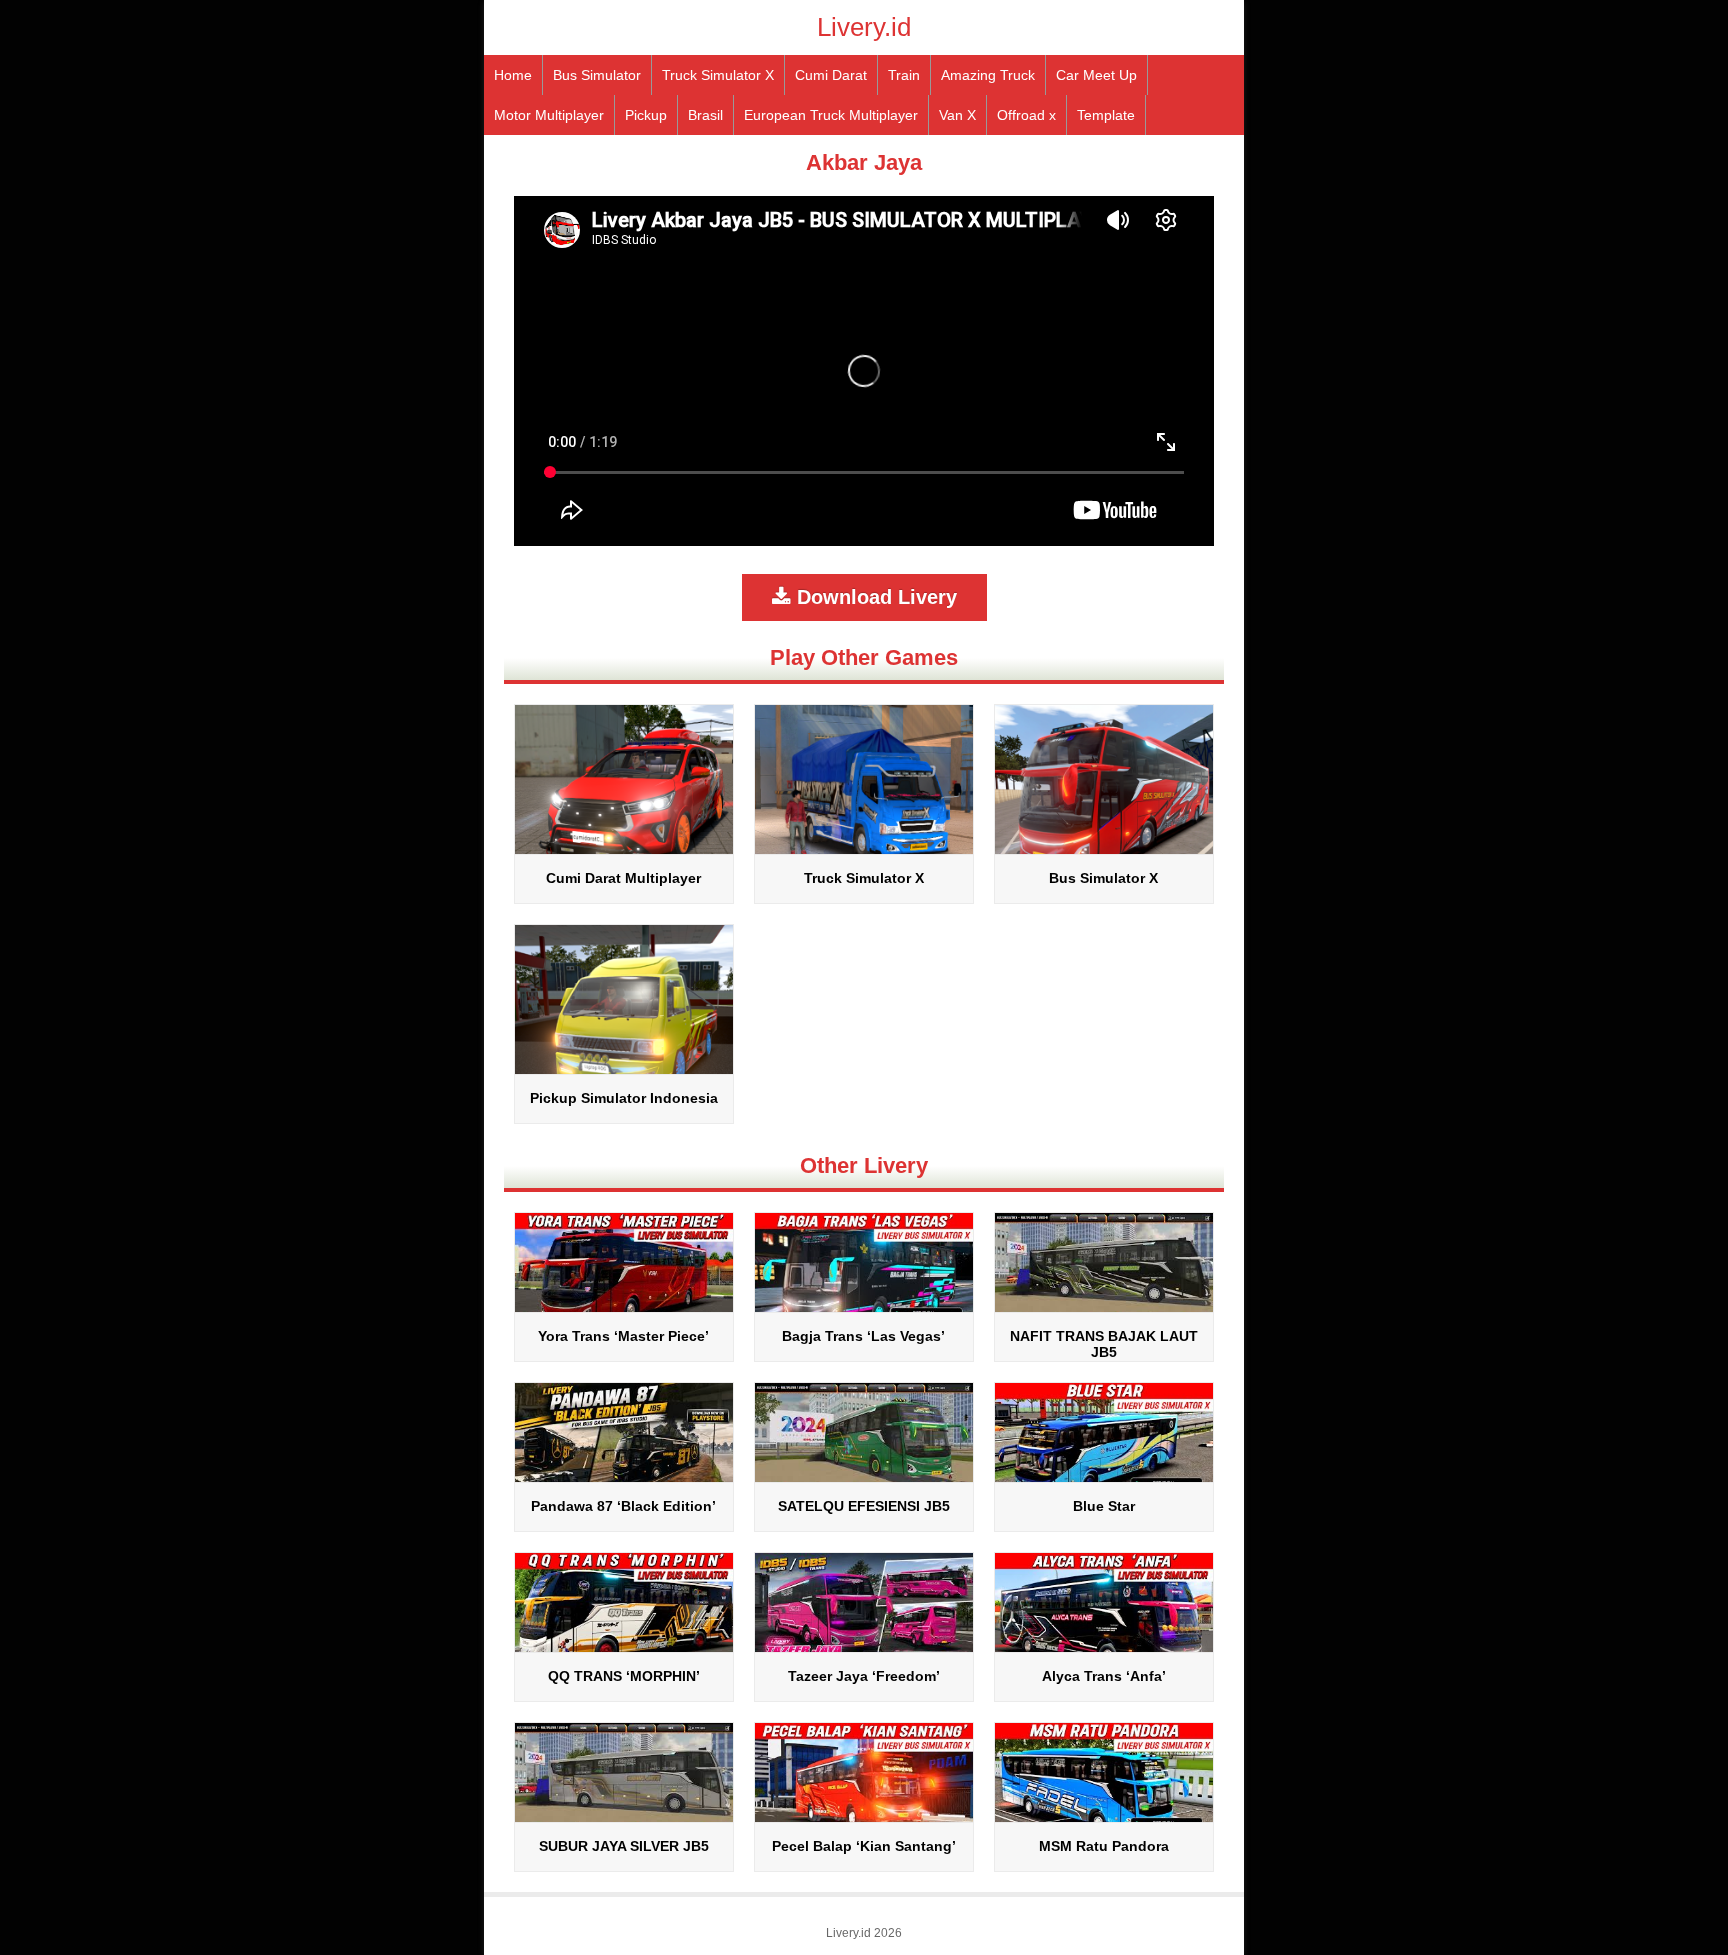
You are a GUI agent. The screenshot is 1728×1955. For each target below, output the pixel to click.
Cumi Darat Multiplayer (623, 878)
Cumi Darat (831, 75)
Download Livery (874, 597)
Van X (957, 115)
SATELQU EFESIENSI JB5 (864, 1506)
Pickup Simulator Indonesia (624, 1098)
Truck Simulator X (718, 75)
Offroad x (1026, 115)
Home (513, 75)
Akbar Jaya (864, 162)
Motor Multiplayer (549, 115)
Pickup (646, 115)
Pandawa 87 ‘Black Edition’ (623, 1506)
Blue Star (1104, 1506)
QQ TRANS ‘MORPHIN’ (624, 1676)
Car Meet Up (1096, 75)
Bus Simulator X (1103, 878)
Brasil (705, 115)
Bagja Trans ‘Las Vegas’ (863, 1336)
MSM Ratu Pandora (1104, 1846)
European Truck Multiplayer (831, 115)
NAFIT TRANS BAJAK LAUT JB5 (1104, 1344)
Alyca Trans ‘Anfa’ (1104, 1676)
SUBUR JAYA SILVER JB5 (624, 1846)
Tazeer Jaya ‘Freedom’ (864, 1676)
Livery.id (864, 27)
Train (904, 75)
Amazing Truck (988, 75)
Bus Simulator (597, 75)
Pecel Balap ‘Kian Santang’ (864, 1846)
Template (1106, 115)
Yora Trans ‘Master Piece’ (623, 1336)
